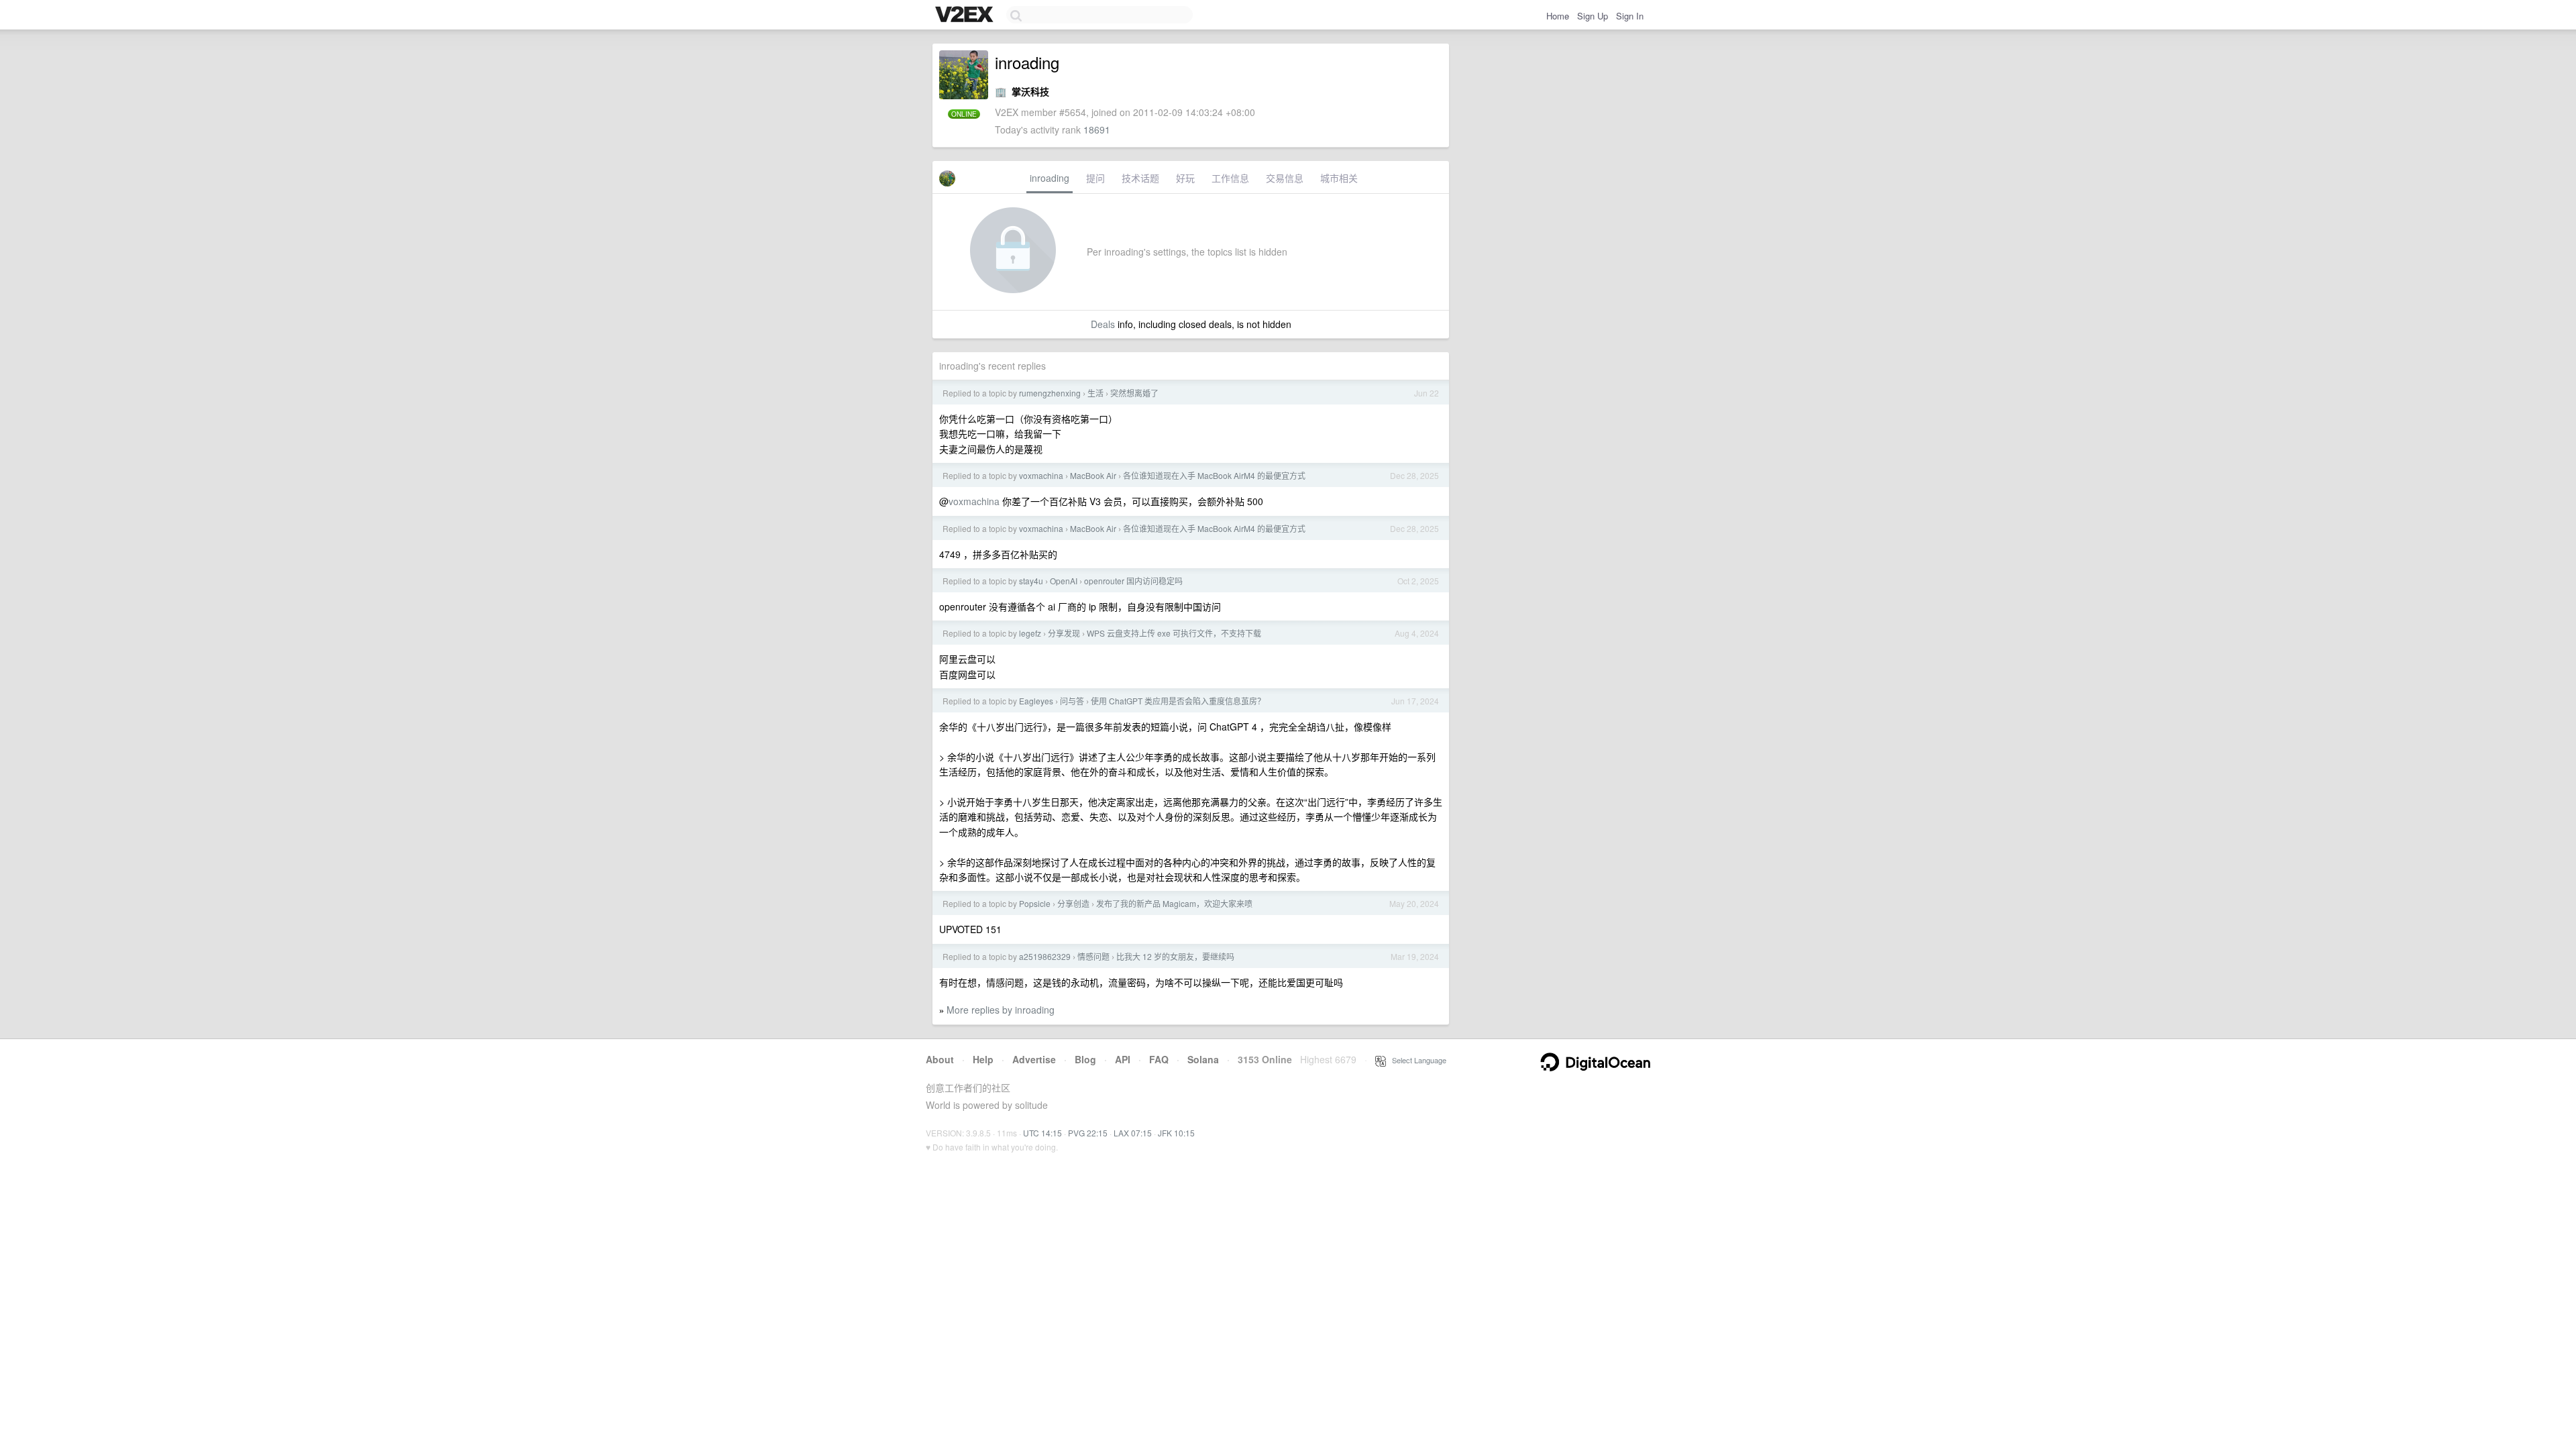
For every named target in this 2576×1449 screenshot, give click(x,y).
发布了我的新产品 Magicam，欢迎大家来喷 (1174, 903)
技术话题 (1140, 178)
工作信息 (1230, 178)
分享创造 (1073, 903)
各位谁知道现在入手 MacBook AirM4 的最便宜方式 (1214, 475)
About (940, 1059)
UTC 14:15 (1042, 1133)
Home (1558, 16)
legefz (1030, 633)
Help (983, 1059)
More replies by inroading (1001, 1010)
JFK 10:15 (1176, 1133)
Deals (1103, 324)
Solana (1203, 1059)
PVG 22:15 (1088, 1133)
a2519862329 (1045, 956)
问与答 (1072, 701)
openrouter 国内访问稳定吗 (1133, 581)
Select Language (1416, 1060)
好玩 (1185, 178)
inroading (1050, 178)
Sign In (1630, 16)
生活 (1095, 393)
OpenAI (1064, 581)
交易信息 (1285, 178)
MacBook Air (1093, 475)
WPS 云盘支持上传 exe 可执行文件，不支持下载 (1174, 633)
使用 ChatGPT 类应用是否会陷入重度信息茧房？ (1178, 701)
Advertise (1034, 1059)
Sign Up (1593, 16)
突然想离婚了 (1134, 393)
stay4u (1031, 581)
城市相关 (1339, 178)
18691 (1097, 129)
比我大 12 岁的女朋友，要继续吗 (1175, 956)
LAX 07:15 (1133, 1133)
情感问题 (1093, 956)
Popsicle (1035, 903)
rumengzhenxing (1050, 393)
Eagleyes (1036, 701)
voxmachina (1041, 475)
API (1123, 1059)
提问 (1095, 178)
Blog (1085, 1059)
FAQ (1159, 1059)
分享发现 (1064, 633)
